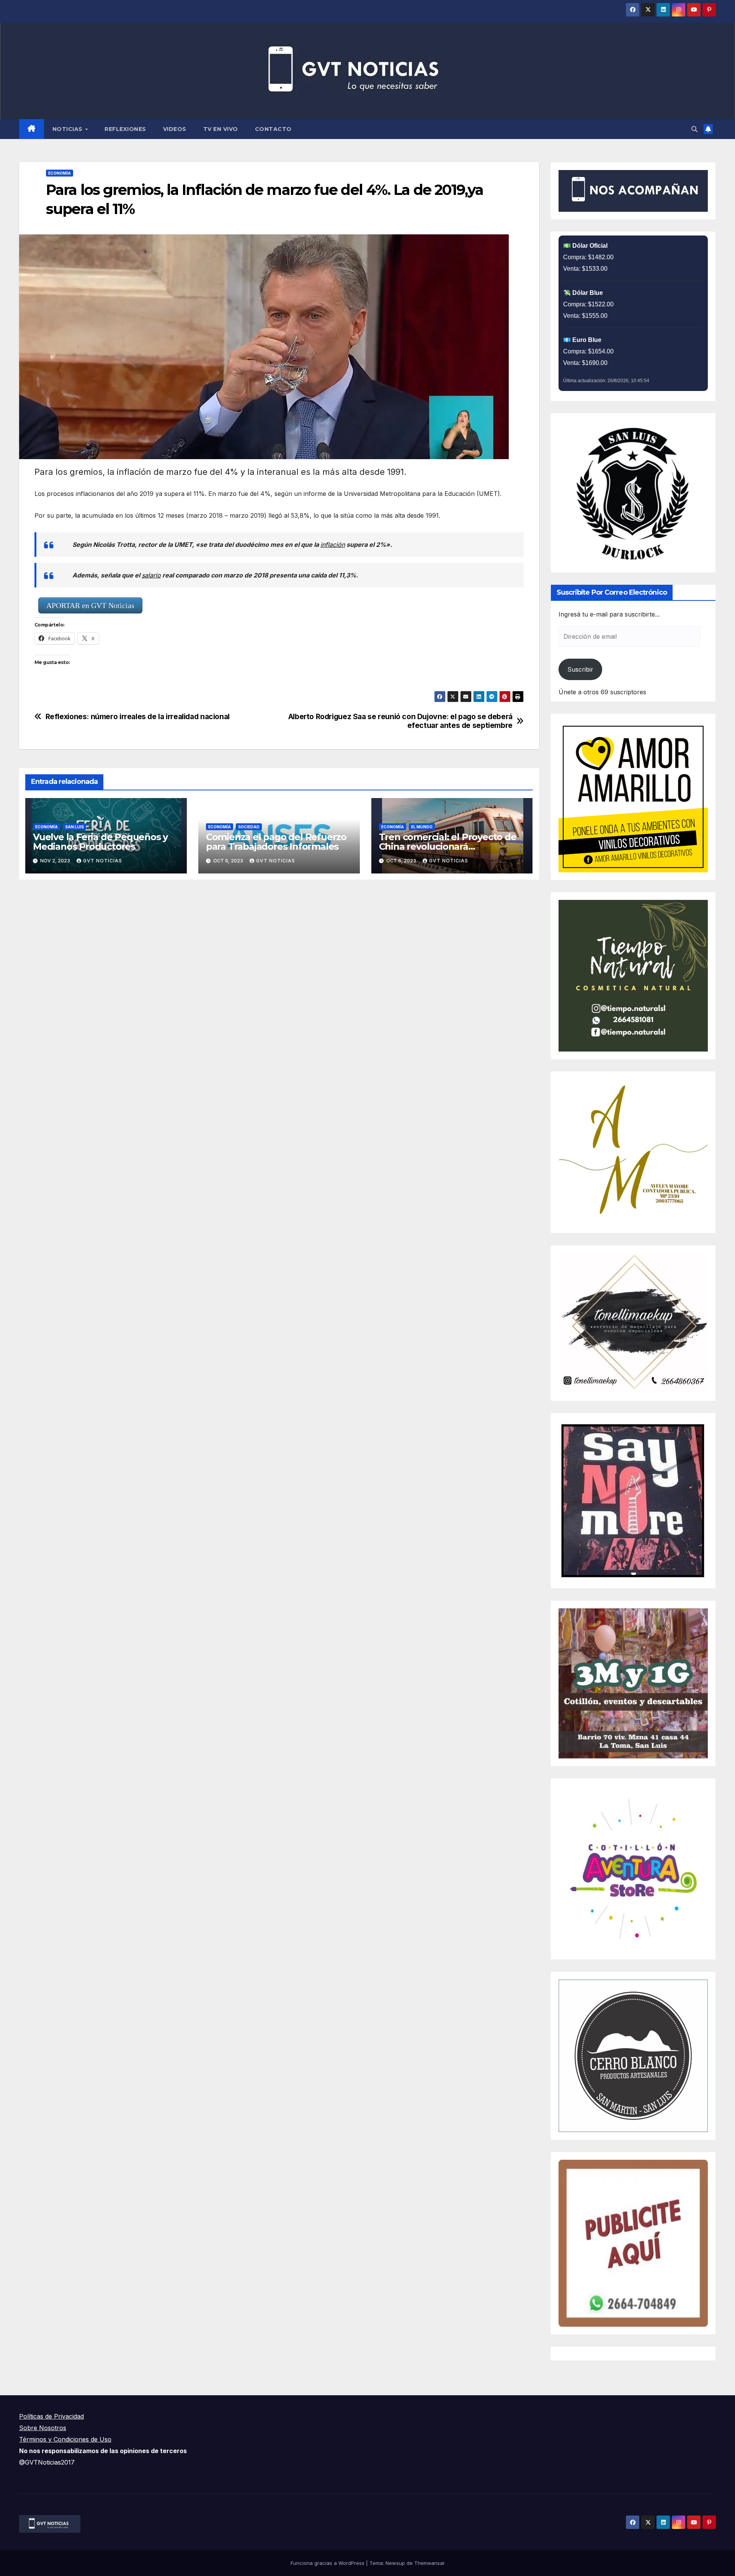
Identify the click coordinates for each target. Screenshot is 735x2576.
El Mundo (422, 827)
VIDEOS (175, 129)
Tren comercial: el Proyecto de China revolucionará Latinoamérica (448, 846)
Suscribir (580, 669)
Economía (60, 173)
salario (151, 575)
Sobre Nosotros (43, 2428)
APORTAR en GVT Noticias (90, 605)
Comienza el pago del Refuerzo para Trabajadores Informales (276, 842)
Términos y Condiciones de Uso (65, 2439)
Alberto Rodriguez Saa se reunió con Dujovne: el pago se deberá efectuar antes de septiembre (400, 721)
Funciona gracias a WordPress (328, 2563)
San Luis (74, 827)
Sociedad (249, 827)
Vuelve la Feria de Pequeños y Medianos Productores (100, 842)
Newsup (395, 2563)
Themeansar (430, 2563)
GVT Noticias (103, 861)
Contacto (273, 129)
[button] (694, 129)
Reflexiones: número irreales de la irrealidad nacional (138, 717)
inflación (333, 545)
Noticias (69, 129)
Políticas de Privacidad (51, 2416)
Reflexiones (125, 129)
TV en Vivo (221, 129)
